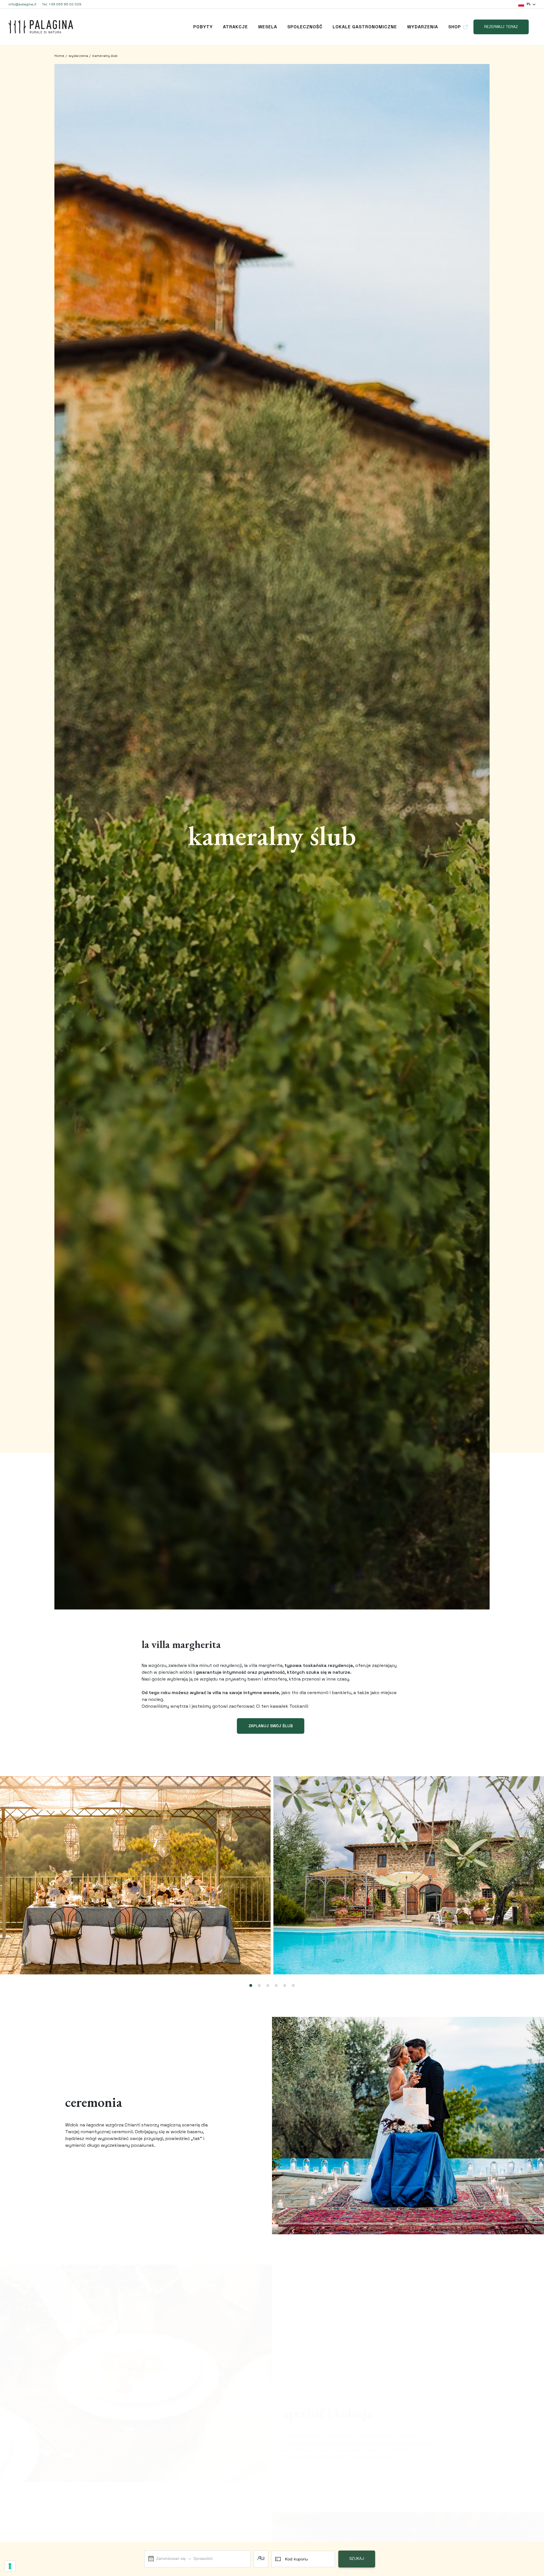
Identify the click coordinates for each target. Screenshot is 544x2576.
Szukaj (357, 2559)
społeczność (305, 27)
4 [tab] (276, 1986)
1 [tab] (251, 1986)
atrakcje (235, 27)
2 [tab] (259, 1986)
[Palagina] (41, 27)
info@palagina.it (22, 4)
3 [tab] (268, 1986)
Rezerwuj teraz (501, 27)
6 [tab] (293, 1986)
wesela (268, 27)
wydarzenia (423, 27)
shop (455, 27)
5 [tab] (285, 1986)
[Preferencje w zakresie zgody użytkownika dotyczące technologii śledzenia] (10, 2566)
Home (59, 56)
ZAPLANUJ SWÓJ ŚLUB (271, 1726)
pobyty (203, 27)
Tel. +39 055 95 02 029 (62, 4)
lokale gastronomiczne (365, 27)
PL (529, 4)
